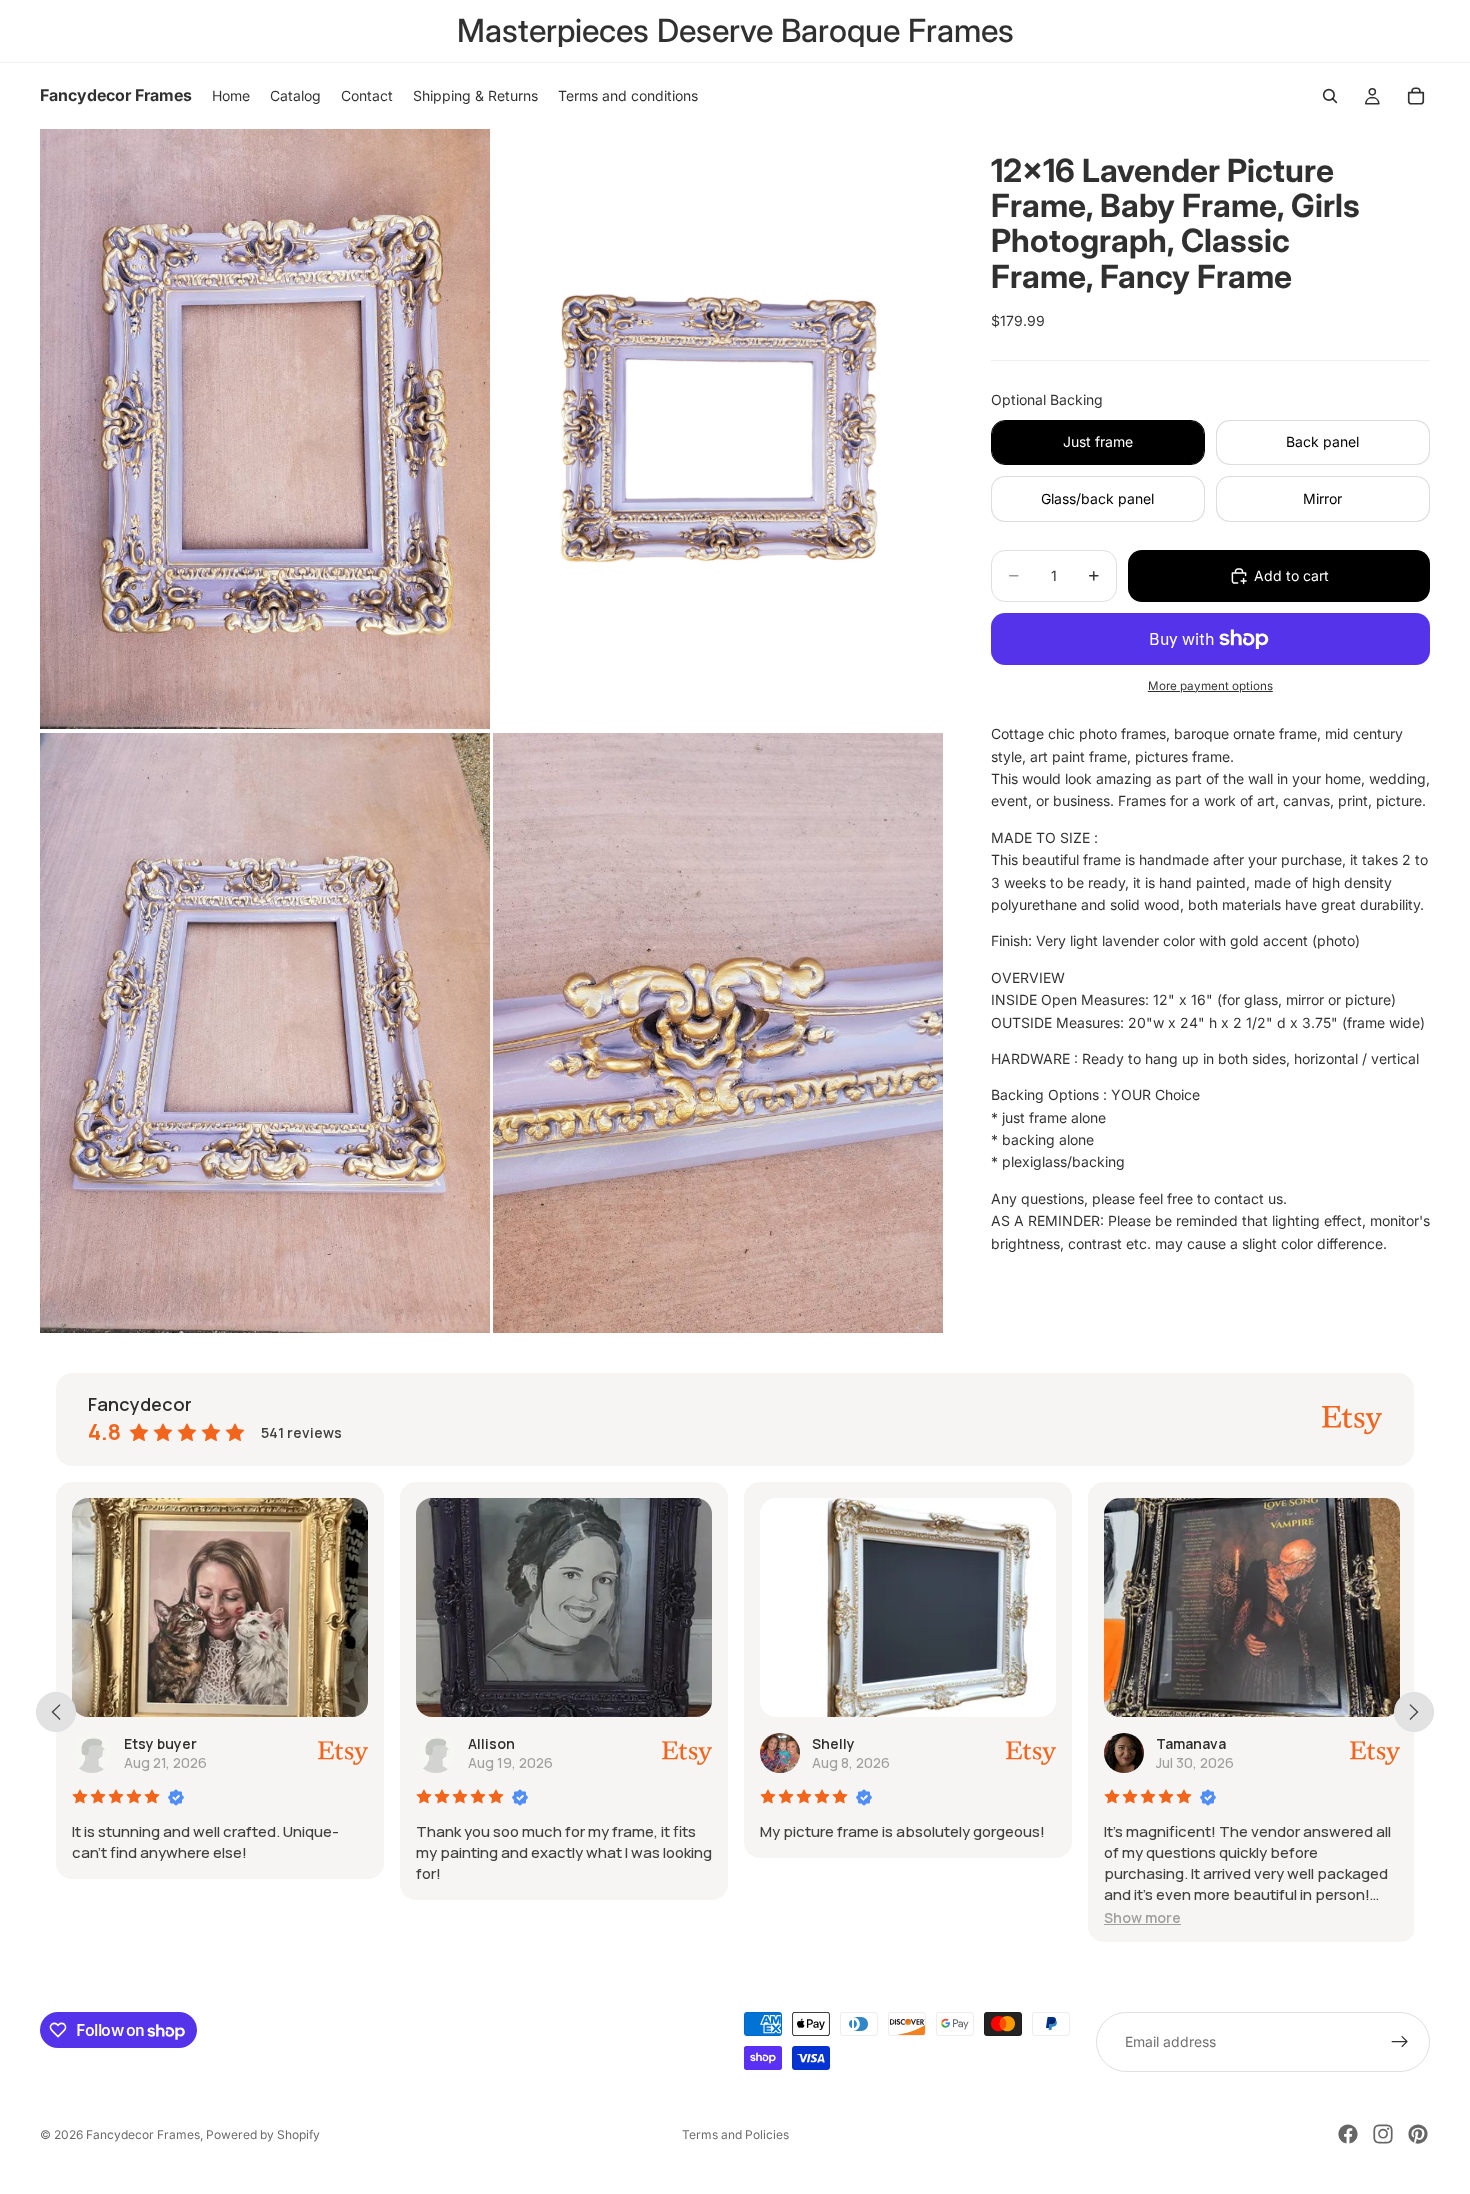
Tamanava (885, 1743)
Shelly (527, 1743)
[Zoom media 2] (718, 429)
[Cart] (1416, 96)
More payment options (1210, 686)
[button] (836, 1917)
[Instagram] (1383, 2134)
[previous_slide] (56, 1712)
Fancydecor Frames (143, 2134)
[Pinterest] (1418, 2134)
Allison (185, 1743)
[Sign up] (1400, 2042)
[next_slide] (1414, 1712)
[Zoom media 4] (718, 1033)
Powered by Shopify (263, 2134)
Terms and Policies (735, 2134)
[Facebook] (1348, 2134)
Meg (1209, 1743)
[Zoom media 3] (265, 1033)
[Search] (1330, 96)
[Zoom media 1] (265, 429)
